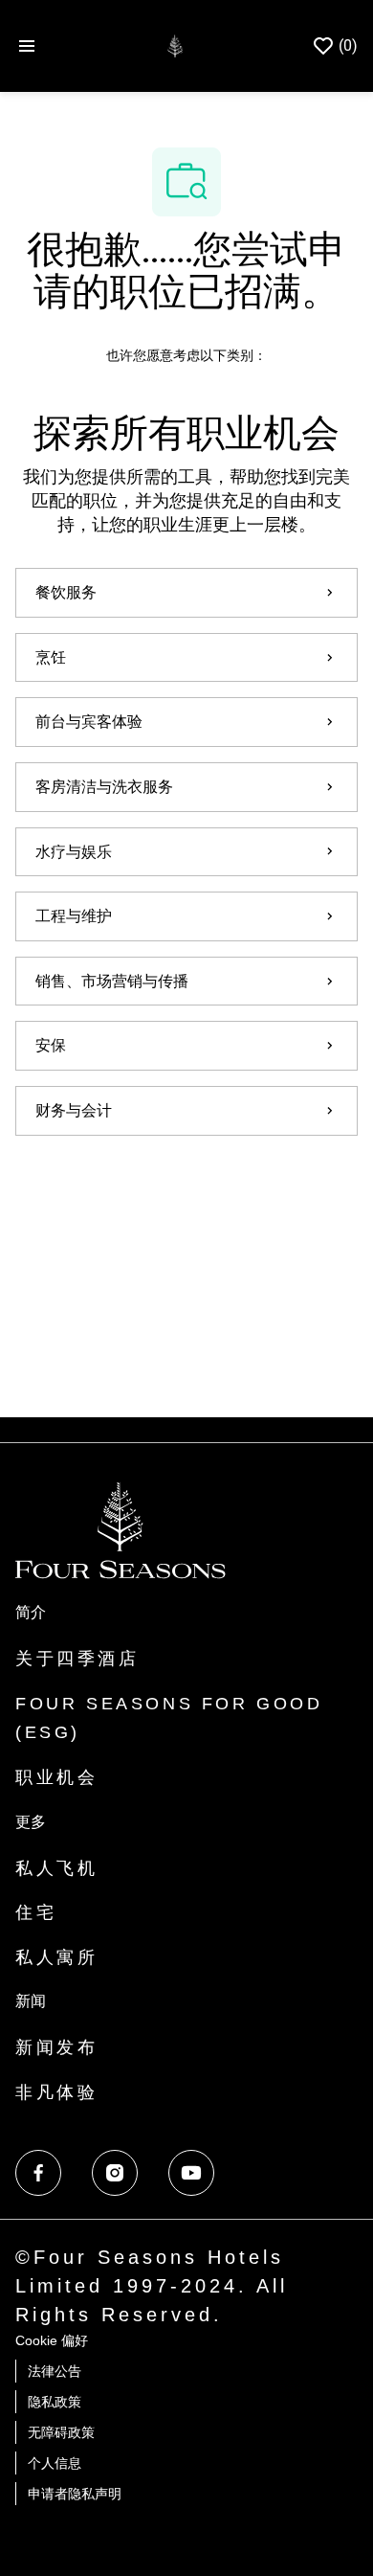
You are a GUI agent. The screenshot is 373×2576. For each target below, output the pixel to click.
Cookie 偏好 (52, 2340)
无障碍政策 (61, 2432)
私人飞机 (56, 1868)
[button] (186, 1189)
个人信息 (55, 2463)
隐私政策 (55, 2402)
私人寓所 (56, 1957)
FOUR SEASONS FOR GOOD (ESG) (169, 1718)
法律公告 (55, 2371)
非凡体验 (56, 2092)
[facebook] (38, 2173)
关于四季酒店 (77, 1659)
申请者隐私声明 (75, 2494)
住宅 (36, 1912)
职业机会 (56, 1777)
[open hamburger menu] (27, 46)
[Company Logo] (175, 45)
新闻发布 (56, 2047)
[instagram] (115, 2173)
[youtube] (191, 2173)
